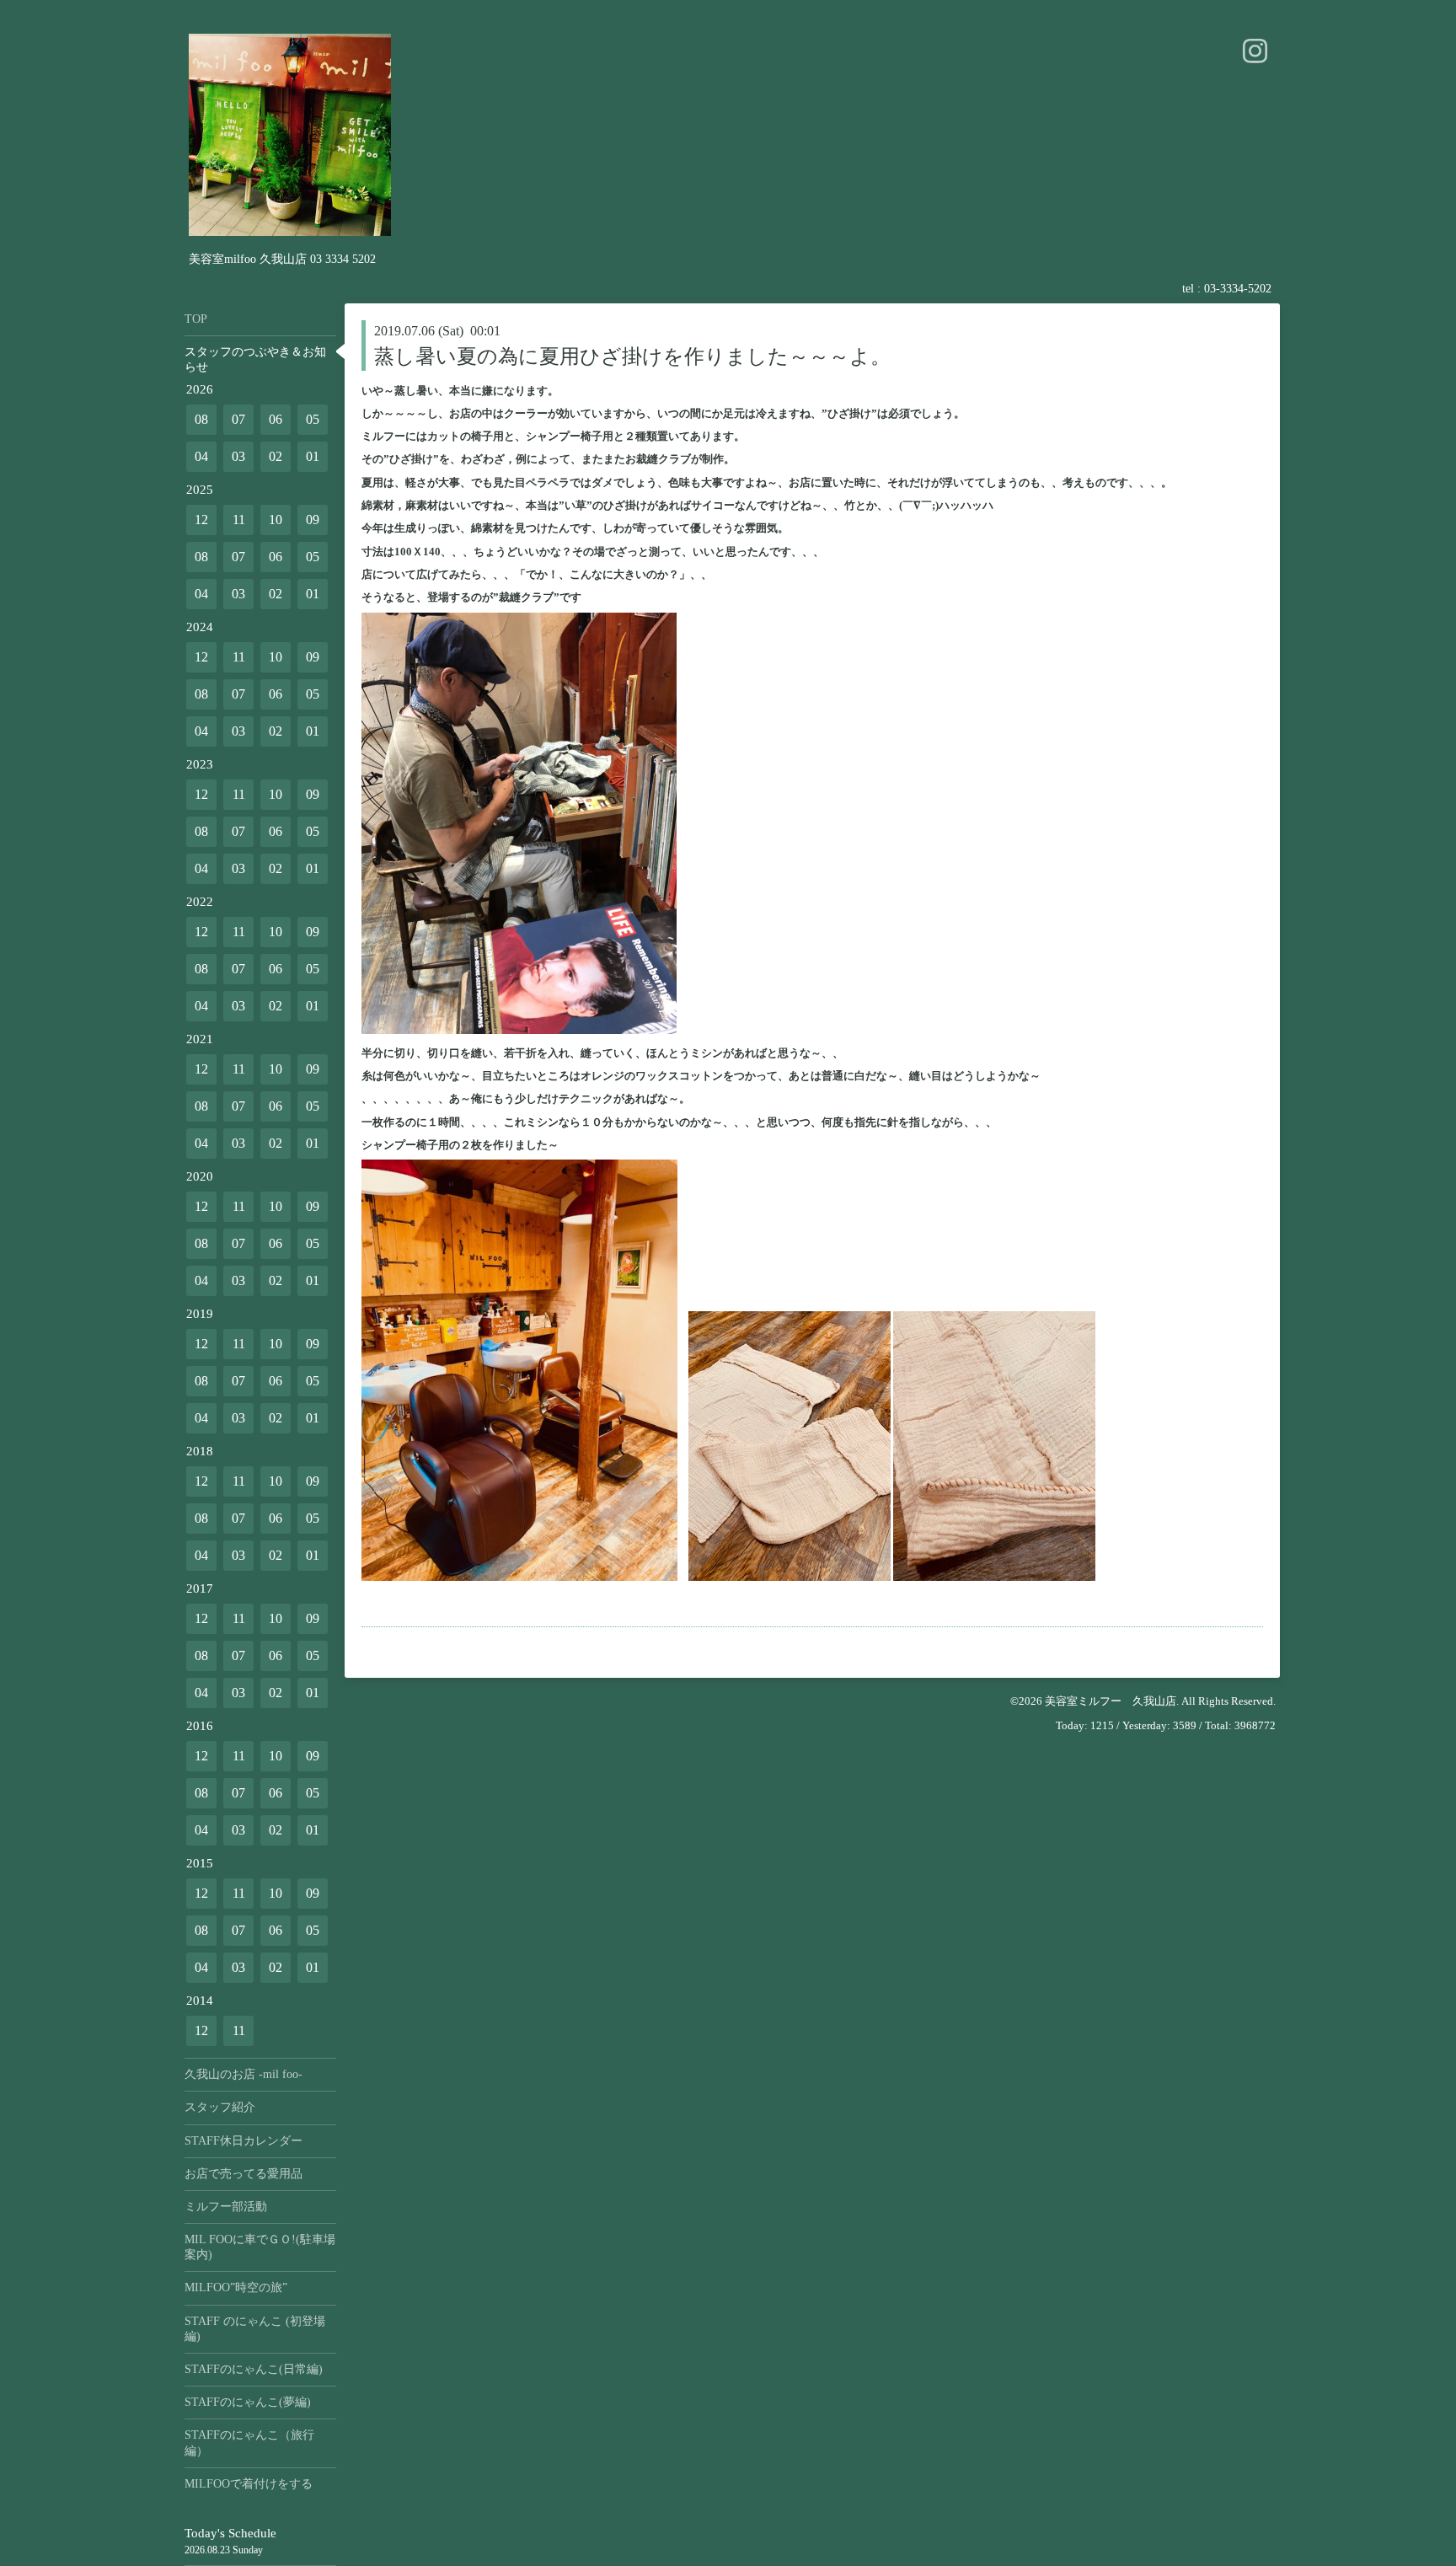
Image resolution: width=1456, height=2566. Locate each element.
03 (238, 456)
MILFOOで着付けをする (249, 2484)
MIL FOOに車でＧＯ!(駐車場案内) (260, 2247)
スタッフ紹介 (220, 2107)
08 (201, 419)
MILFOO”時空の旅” (236, 2287)
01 (313, 456)
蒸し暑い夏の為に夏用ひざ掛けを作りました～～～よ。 (632, 356)
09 (313, 520)
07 (238, 419)
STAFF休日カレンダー (244, 2141)
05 (313, 419)
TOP (196, 319)
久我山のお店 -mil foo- (244, 2074)
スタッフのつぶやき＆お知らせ (255, 359)
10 (276, 520)
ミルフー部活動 (226, 2207)
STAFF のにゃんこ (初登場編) (255, 2329)
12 (201, 520)
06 (276, 419)
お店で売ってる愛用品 (244, 2174)
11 (239, 520)
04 (201, 456)
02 (276, 456)
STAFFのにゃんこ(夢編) (248, 2402)
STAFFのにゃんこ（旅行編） (249, 2443)
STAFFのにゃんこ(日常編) (254, 2369)
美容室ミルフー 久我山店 (1111, 1701)
